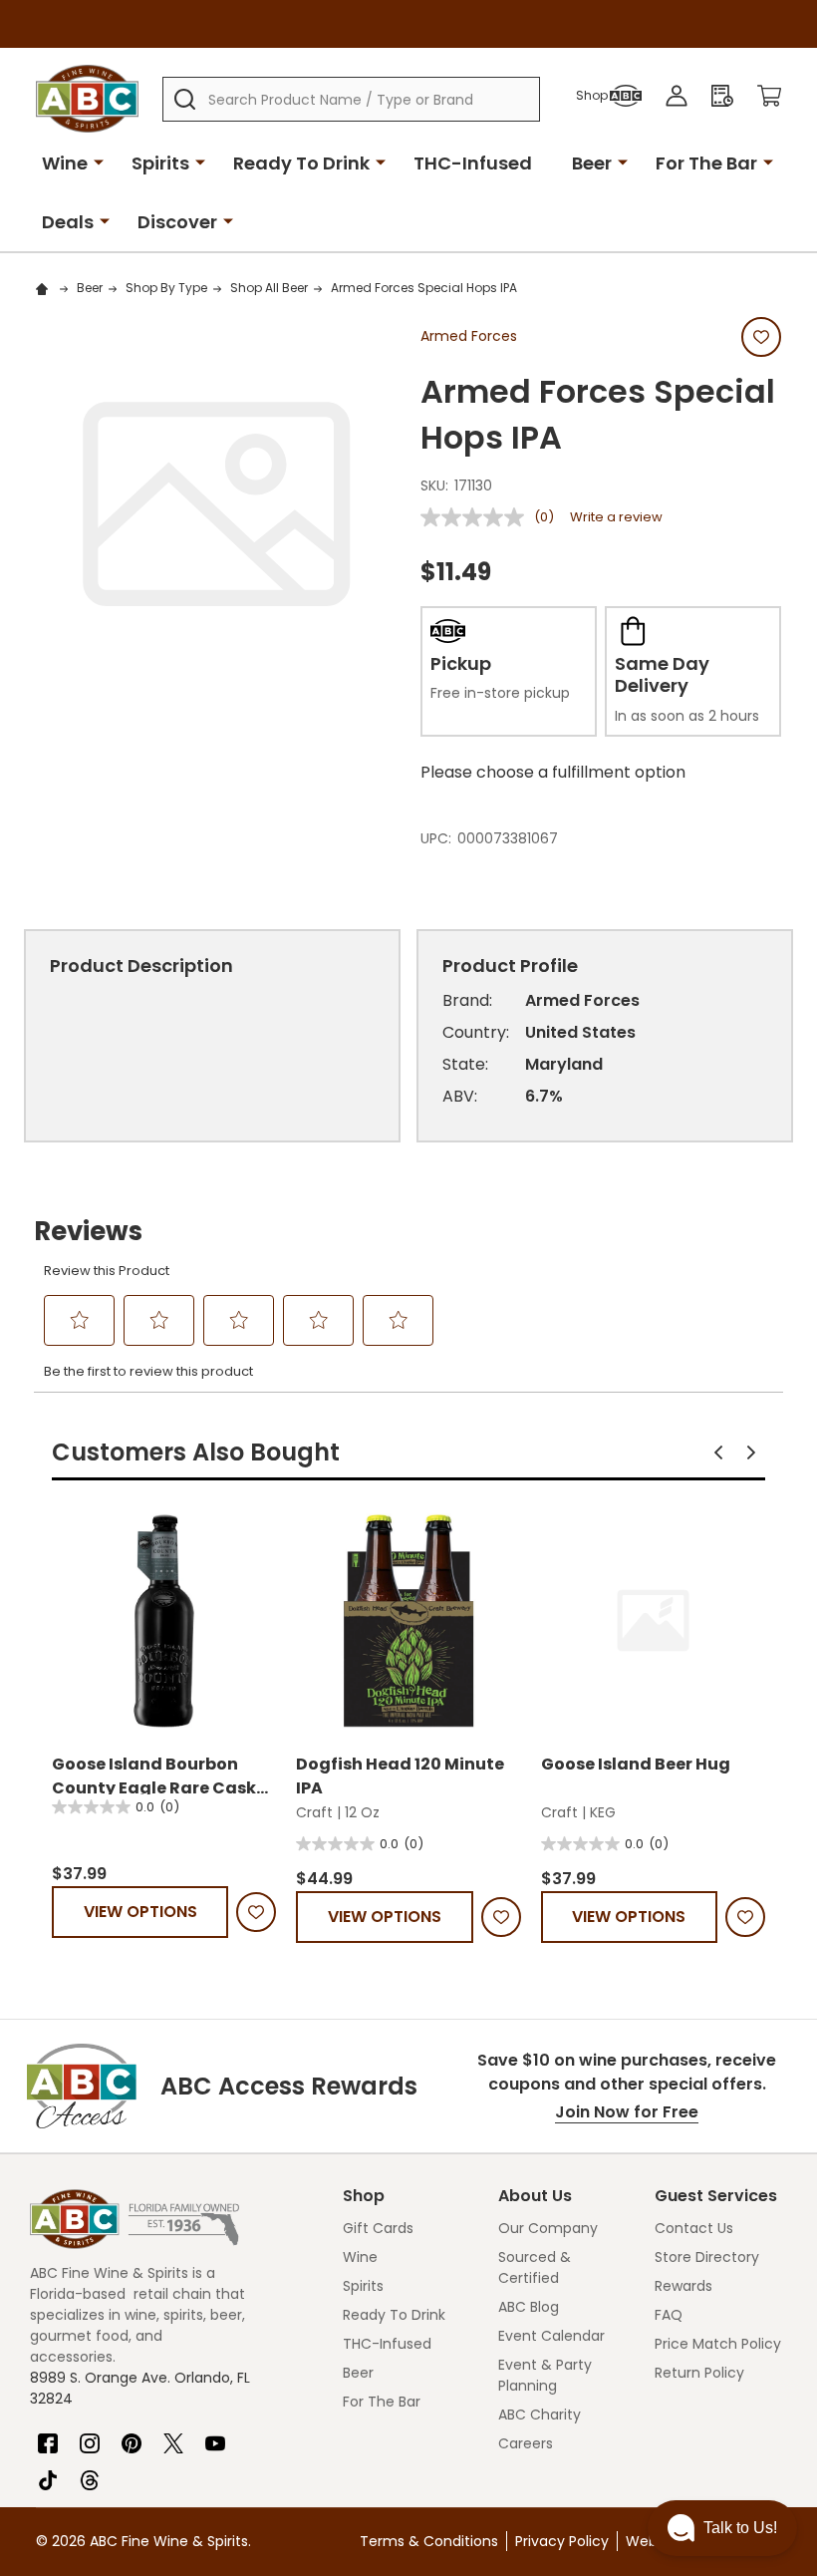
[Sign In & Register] (677, 96)
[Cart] (769, 96)
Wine (65, 163)
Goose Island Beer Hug (636, 1764)
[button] (718, 1452)
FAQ (669, 2315)
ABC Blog (529, 2307)
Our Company (548, 2228)
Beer (592, 163)
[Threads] (90, 2472)
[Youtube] (215, 2435)
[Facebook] (48, 2435)
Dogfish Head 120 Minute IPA (400, 1773)
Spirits (160, 163)
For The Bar (706, 163)
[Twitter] (173, 2435)
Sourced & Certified (535, 2267)
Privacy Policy (562, 2541)
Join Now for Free (627, 2112)
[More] (99, 161)
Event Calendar (551, 2336)
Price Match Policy (718, 2344)
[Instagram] (90, 2435)
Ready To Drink (301, 163)
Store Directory (707, 2257)
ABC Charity (540, 2415)
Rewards (683, 2286)
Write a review (616, 517)
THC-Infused (473, 163)
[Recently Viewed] (722, 96)
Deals (68, 222)
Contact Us (694, 2228)
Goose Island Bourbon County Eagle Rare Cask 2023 (154, 1773)
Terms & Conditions (429, 2541)
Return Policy (699, 2373)
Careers (526, 2443)
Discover (177, 222)
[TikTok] (48, 2472)
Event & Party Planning (545, 2375)
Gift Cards (378, 2228)
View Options (140, 1912)
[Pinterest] (132, 2435)
